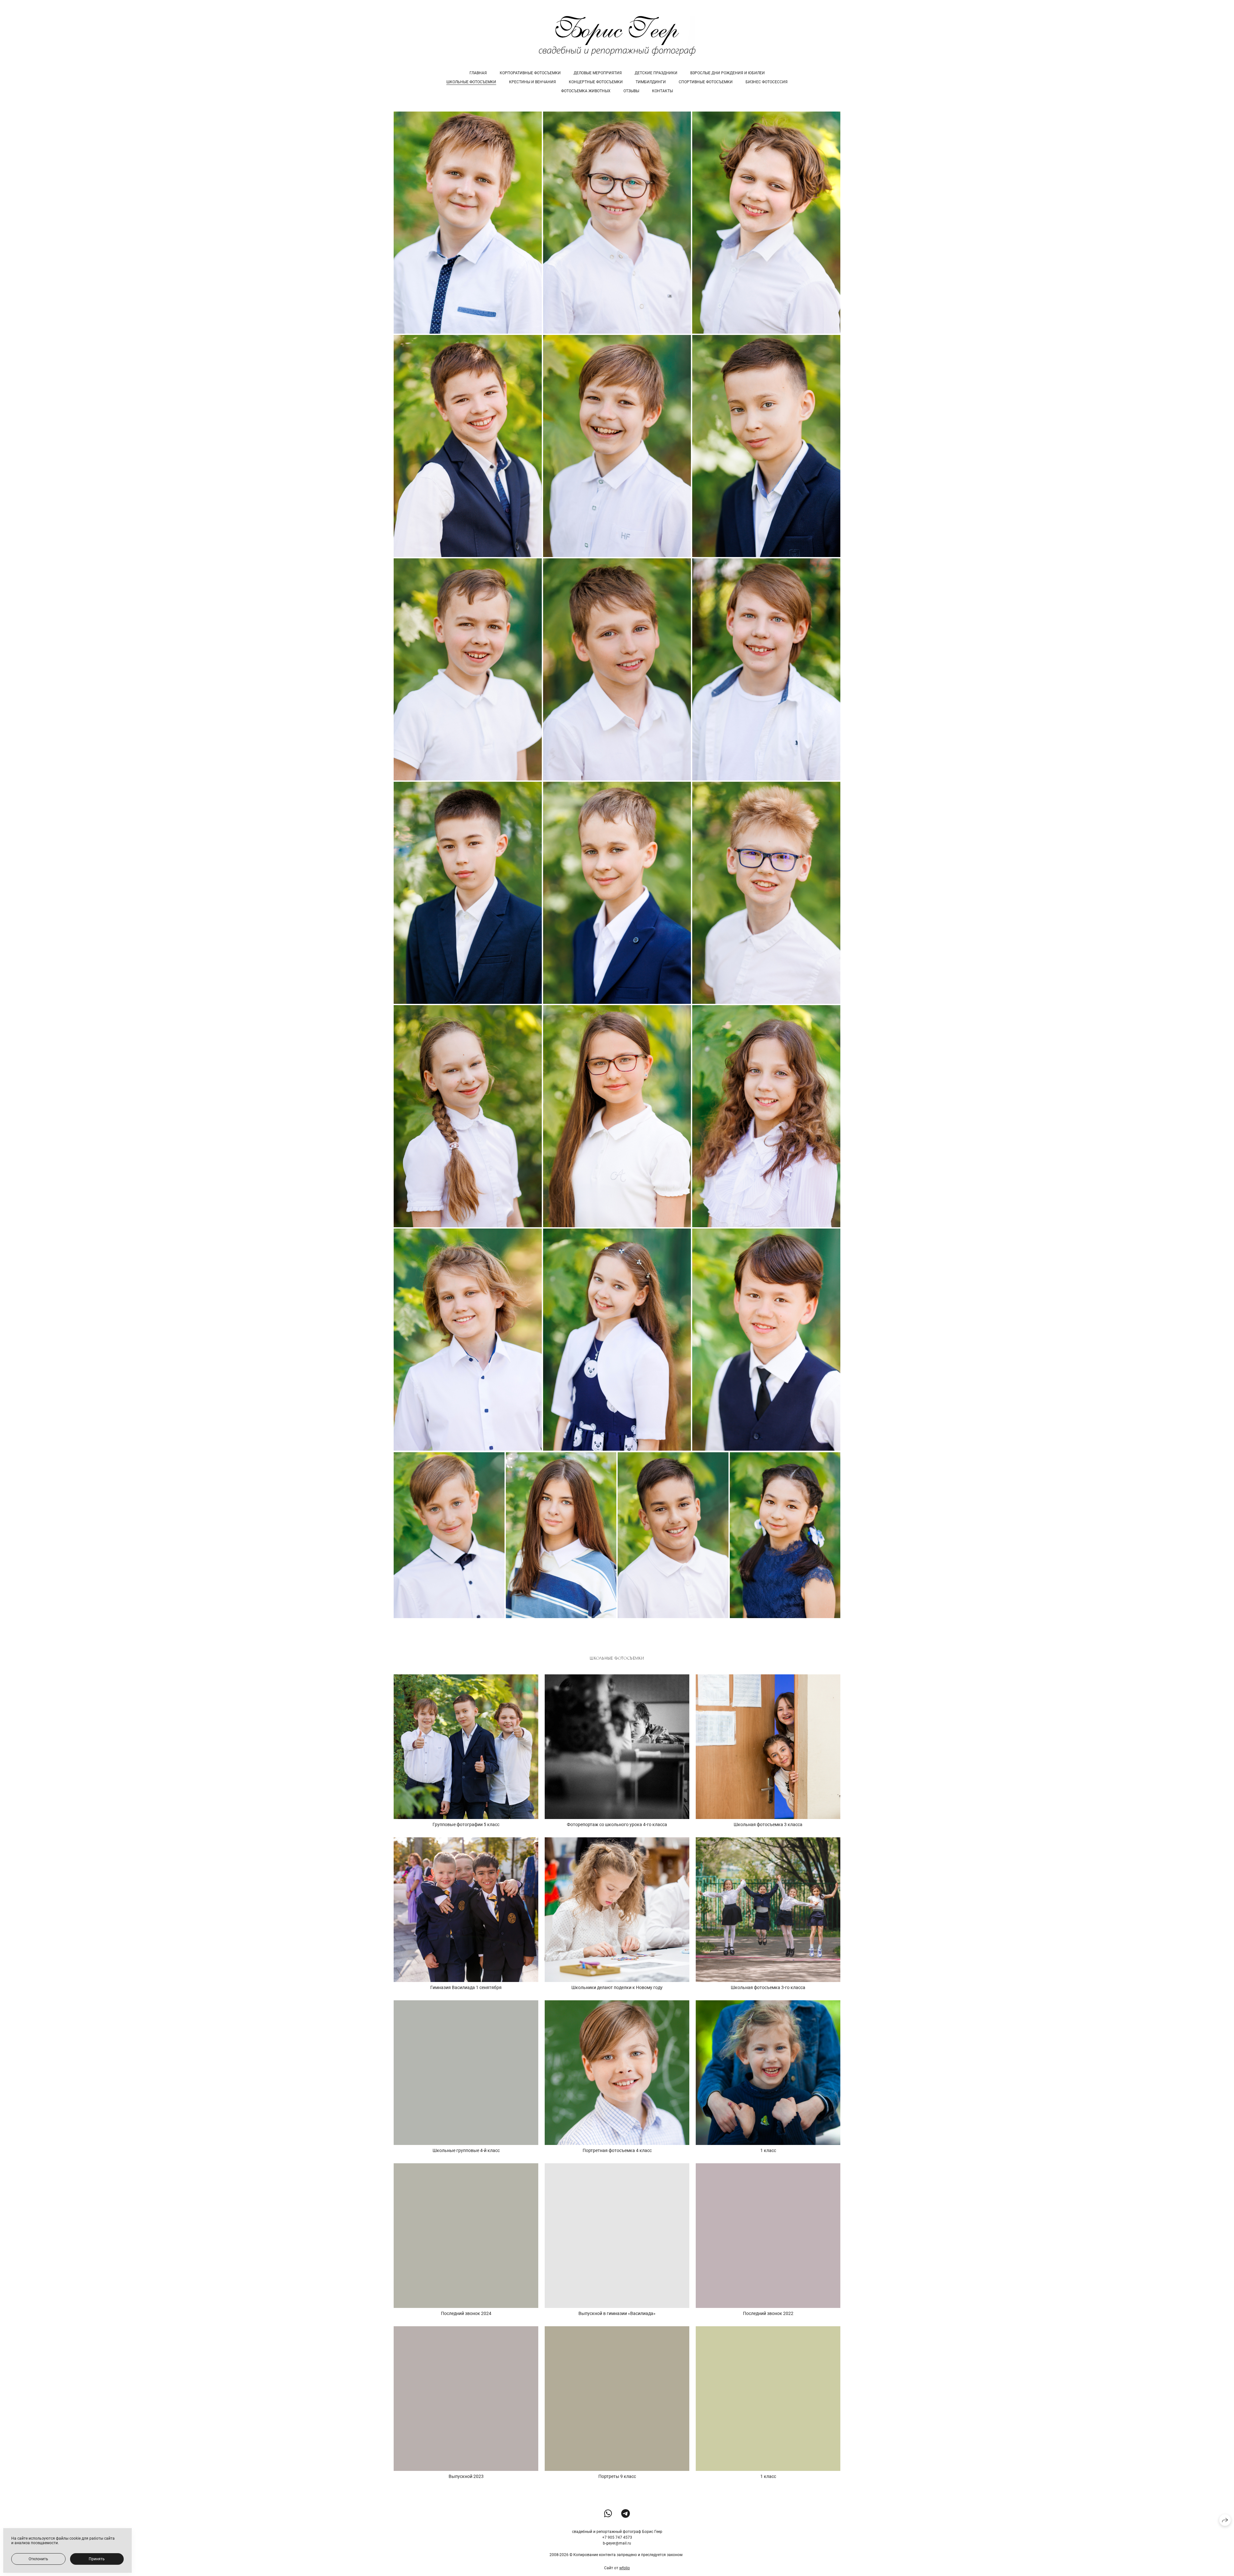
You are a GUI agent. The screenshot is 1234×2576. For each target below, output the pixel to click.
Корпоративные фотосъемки (530, 73)
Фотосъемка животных (586, 91)
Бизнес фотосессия (767, 82)
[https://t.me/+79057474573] (626, 2514)
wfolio (625, 2568)
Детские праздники (656, 73)
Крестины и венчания (532, 82)
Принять (97, 2559)
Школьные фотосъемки (471, 82)
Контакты (662, 91)
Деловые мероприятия (598, 73)
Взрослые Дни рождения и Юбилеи (728, 73)
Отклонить (38, 2559)
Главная (478, 73)
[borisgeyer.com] (617, 36)
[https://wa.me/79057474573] (608, 2514)
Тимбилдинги (651, 82)
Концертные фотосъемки (596, 82)
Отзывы (631, 91)
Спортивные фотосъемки (706, 82)
